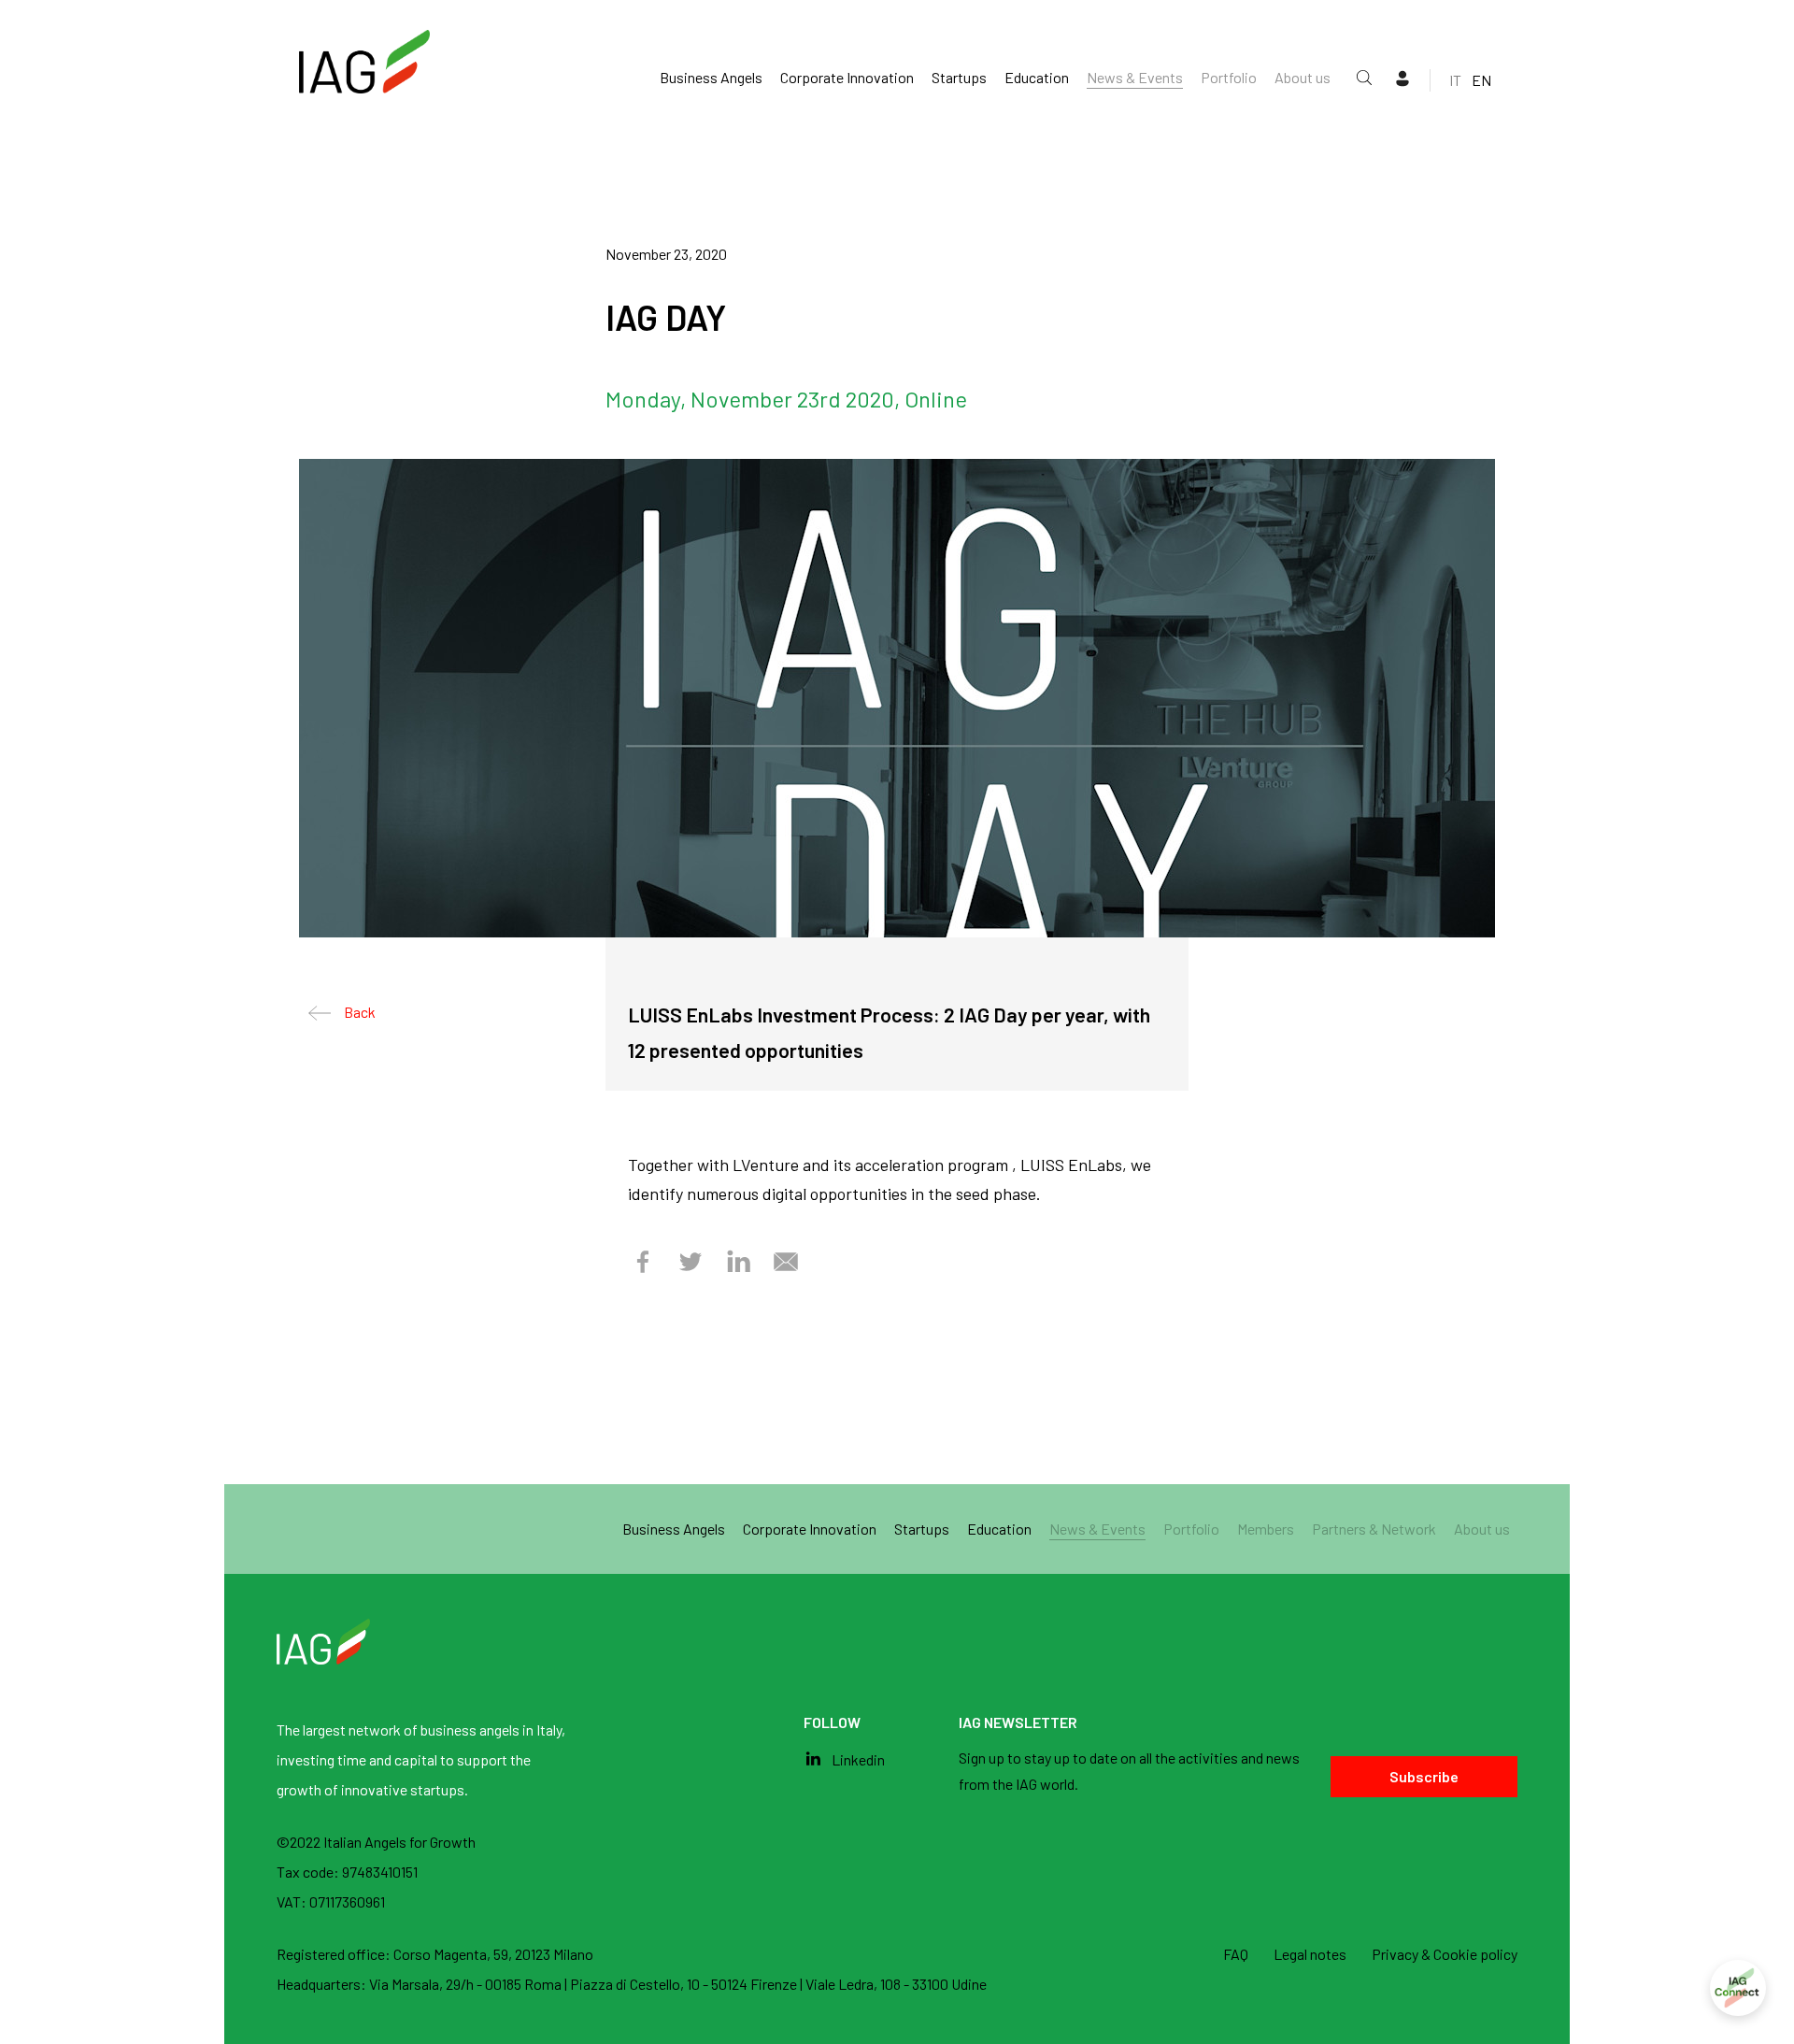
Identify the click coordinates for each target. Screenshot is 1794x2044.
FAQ (1236, 1954)
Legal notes (1310, 1954)
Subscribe (1424, 1776)
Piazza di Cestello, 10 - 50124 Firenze (685, 1984)
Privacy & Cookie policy (1445, 1954)
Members (1266, 1529)
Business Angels (711, 77)
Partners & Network (1374, 1529)
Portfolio (1229, 77)
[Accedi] (1738, 1988)
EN (1481, 80)
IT (1455, 80)
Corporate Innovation (847, 77)
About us (1303, 77)
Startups (959, 77)
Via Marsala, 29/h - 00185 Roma (467, 1984)
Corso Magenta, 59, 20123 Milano (493, 1954)
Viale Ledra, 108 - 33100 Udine (896, 1984)
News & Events (1135, 77)
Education (1037, 77)
